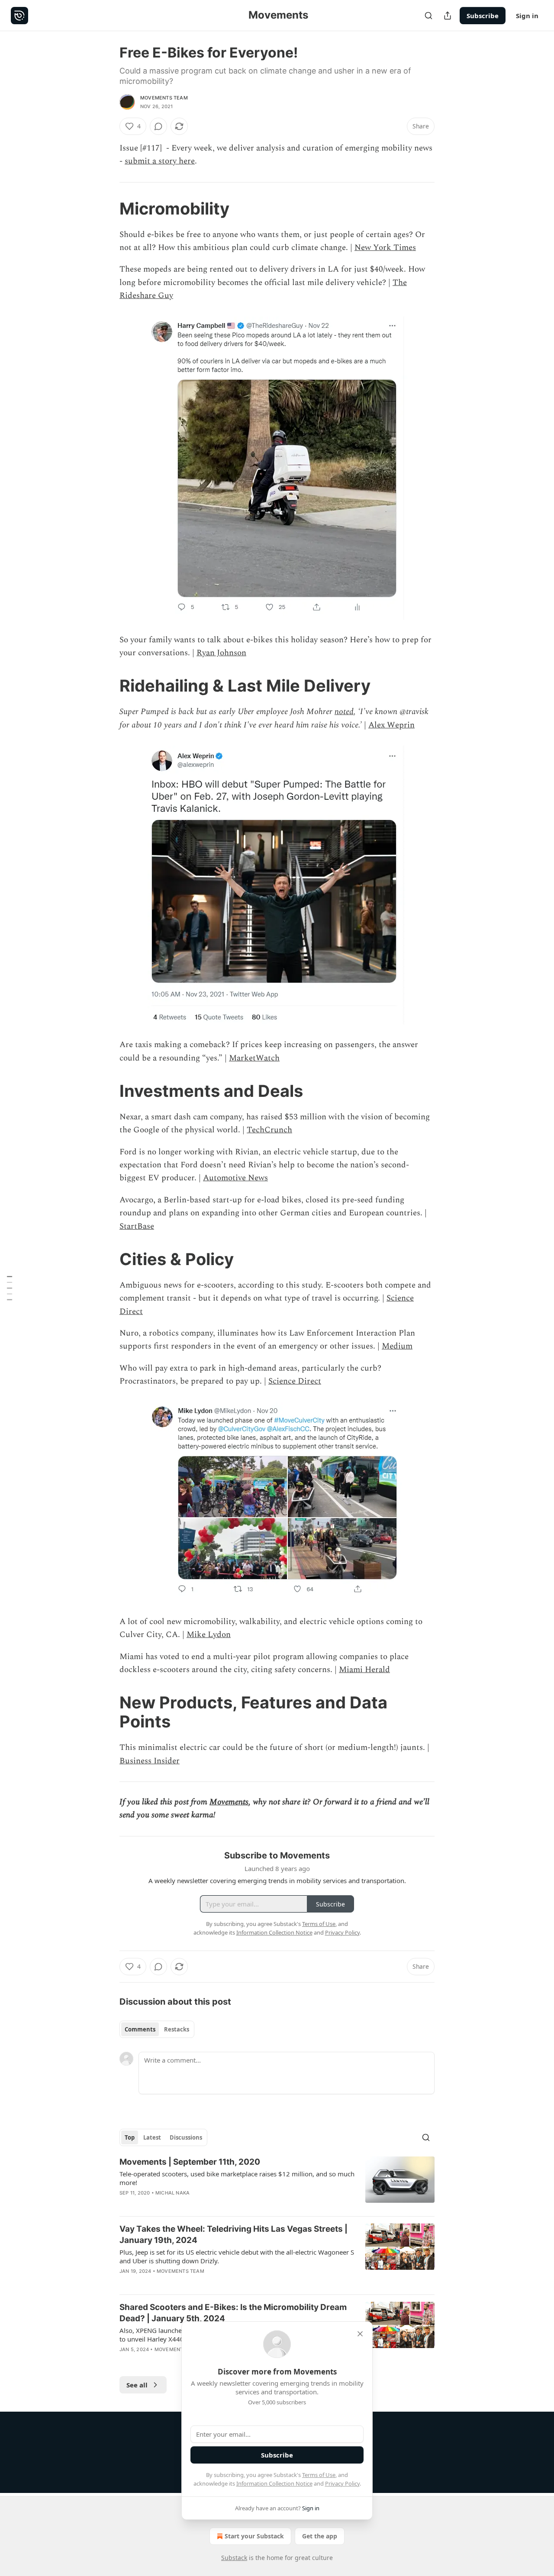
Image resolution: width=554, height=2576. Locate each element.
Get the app (320, 2536)
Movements (229, 1802)
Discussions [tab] (186, 2137)
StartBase (137, 1226)
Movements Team (164, 98)
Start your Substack (254, 2536)
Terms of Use (319, 2475)
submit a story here (160, 161)
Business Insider (150, 1761)
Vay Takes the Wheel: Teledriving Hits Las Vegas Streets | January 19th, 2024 (234, 2235)
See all (137, 2385)
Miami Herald (364, 1670)
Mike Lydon (209, 1635)
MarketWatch (254, 1058)
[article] (277, 2183)
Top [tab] (130, 2137)
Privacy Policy (342, 2483)
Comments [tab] (140, 2029)
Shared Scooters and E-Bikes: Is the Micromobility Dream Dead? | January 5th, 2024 (233, 2313)
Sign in (527, 16)
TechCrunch (269, 1130)
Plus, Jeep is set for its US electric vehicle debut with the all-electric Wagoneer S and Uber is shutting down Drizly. (237, 2256)
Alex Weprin (391, 725)
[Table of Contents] (10, 1288)
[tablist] (157, 2029)
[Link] (107, 208)
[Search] (428, 16)
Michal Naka (172, 2193)
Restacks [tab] (177, 2029)
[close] (360, 2334)
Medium (397, 1346)
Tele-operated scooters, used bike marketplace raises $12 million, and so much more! (237, 2178)
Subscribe (483, 16)
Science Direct (295, 1381)
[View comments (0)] (158, 126)
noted (344, 712)
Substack (234, 2558)
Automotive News (235, 1178)
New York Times (385, 248)
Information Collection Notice (274, 2483)
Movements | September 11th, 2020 (190, 2162)
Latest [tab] (152, 2137)
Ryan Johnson (221, 653)
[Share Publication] (448, 16)
